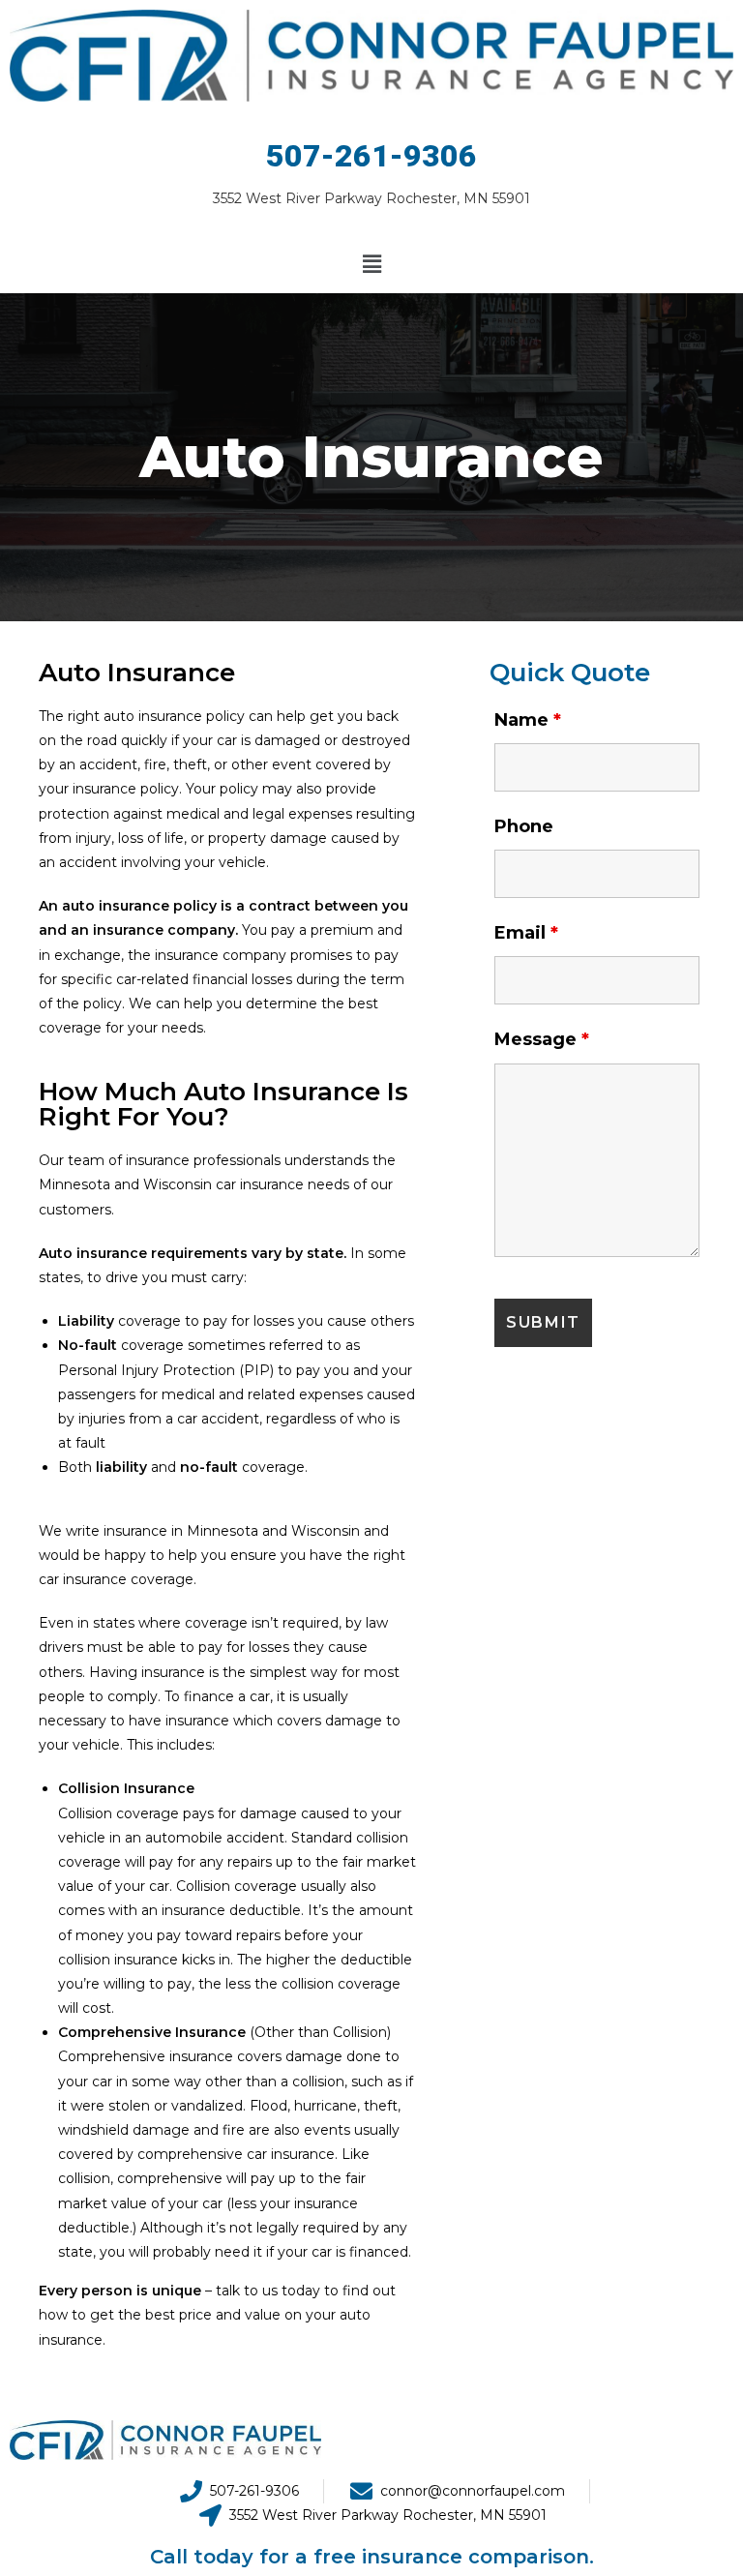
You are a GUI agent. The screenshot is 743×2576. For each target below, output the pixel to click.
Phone (524, 826)
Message (542, 1039)
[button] (371, 264)
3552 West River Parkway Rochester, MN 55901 (371, 198)
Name (528, 720)
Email (526, 933)
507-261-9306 (371, 156)
